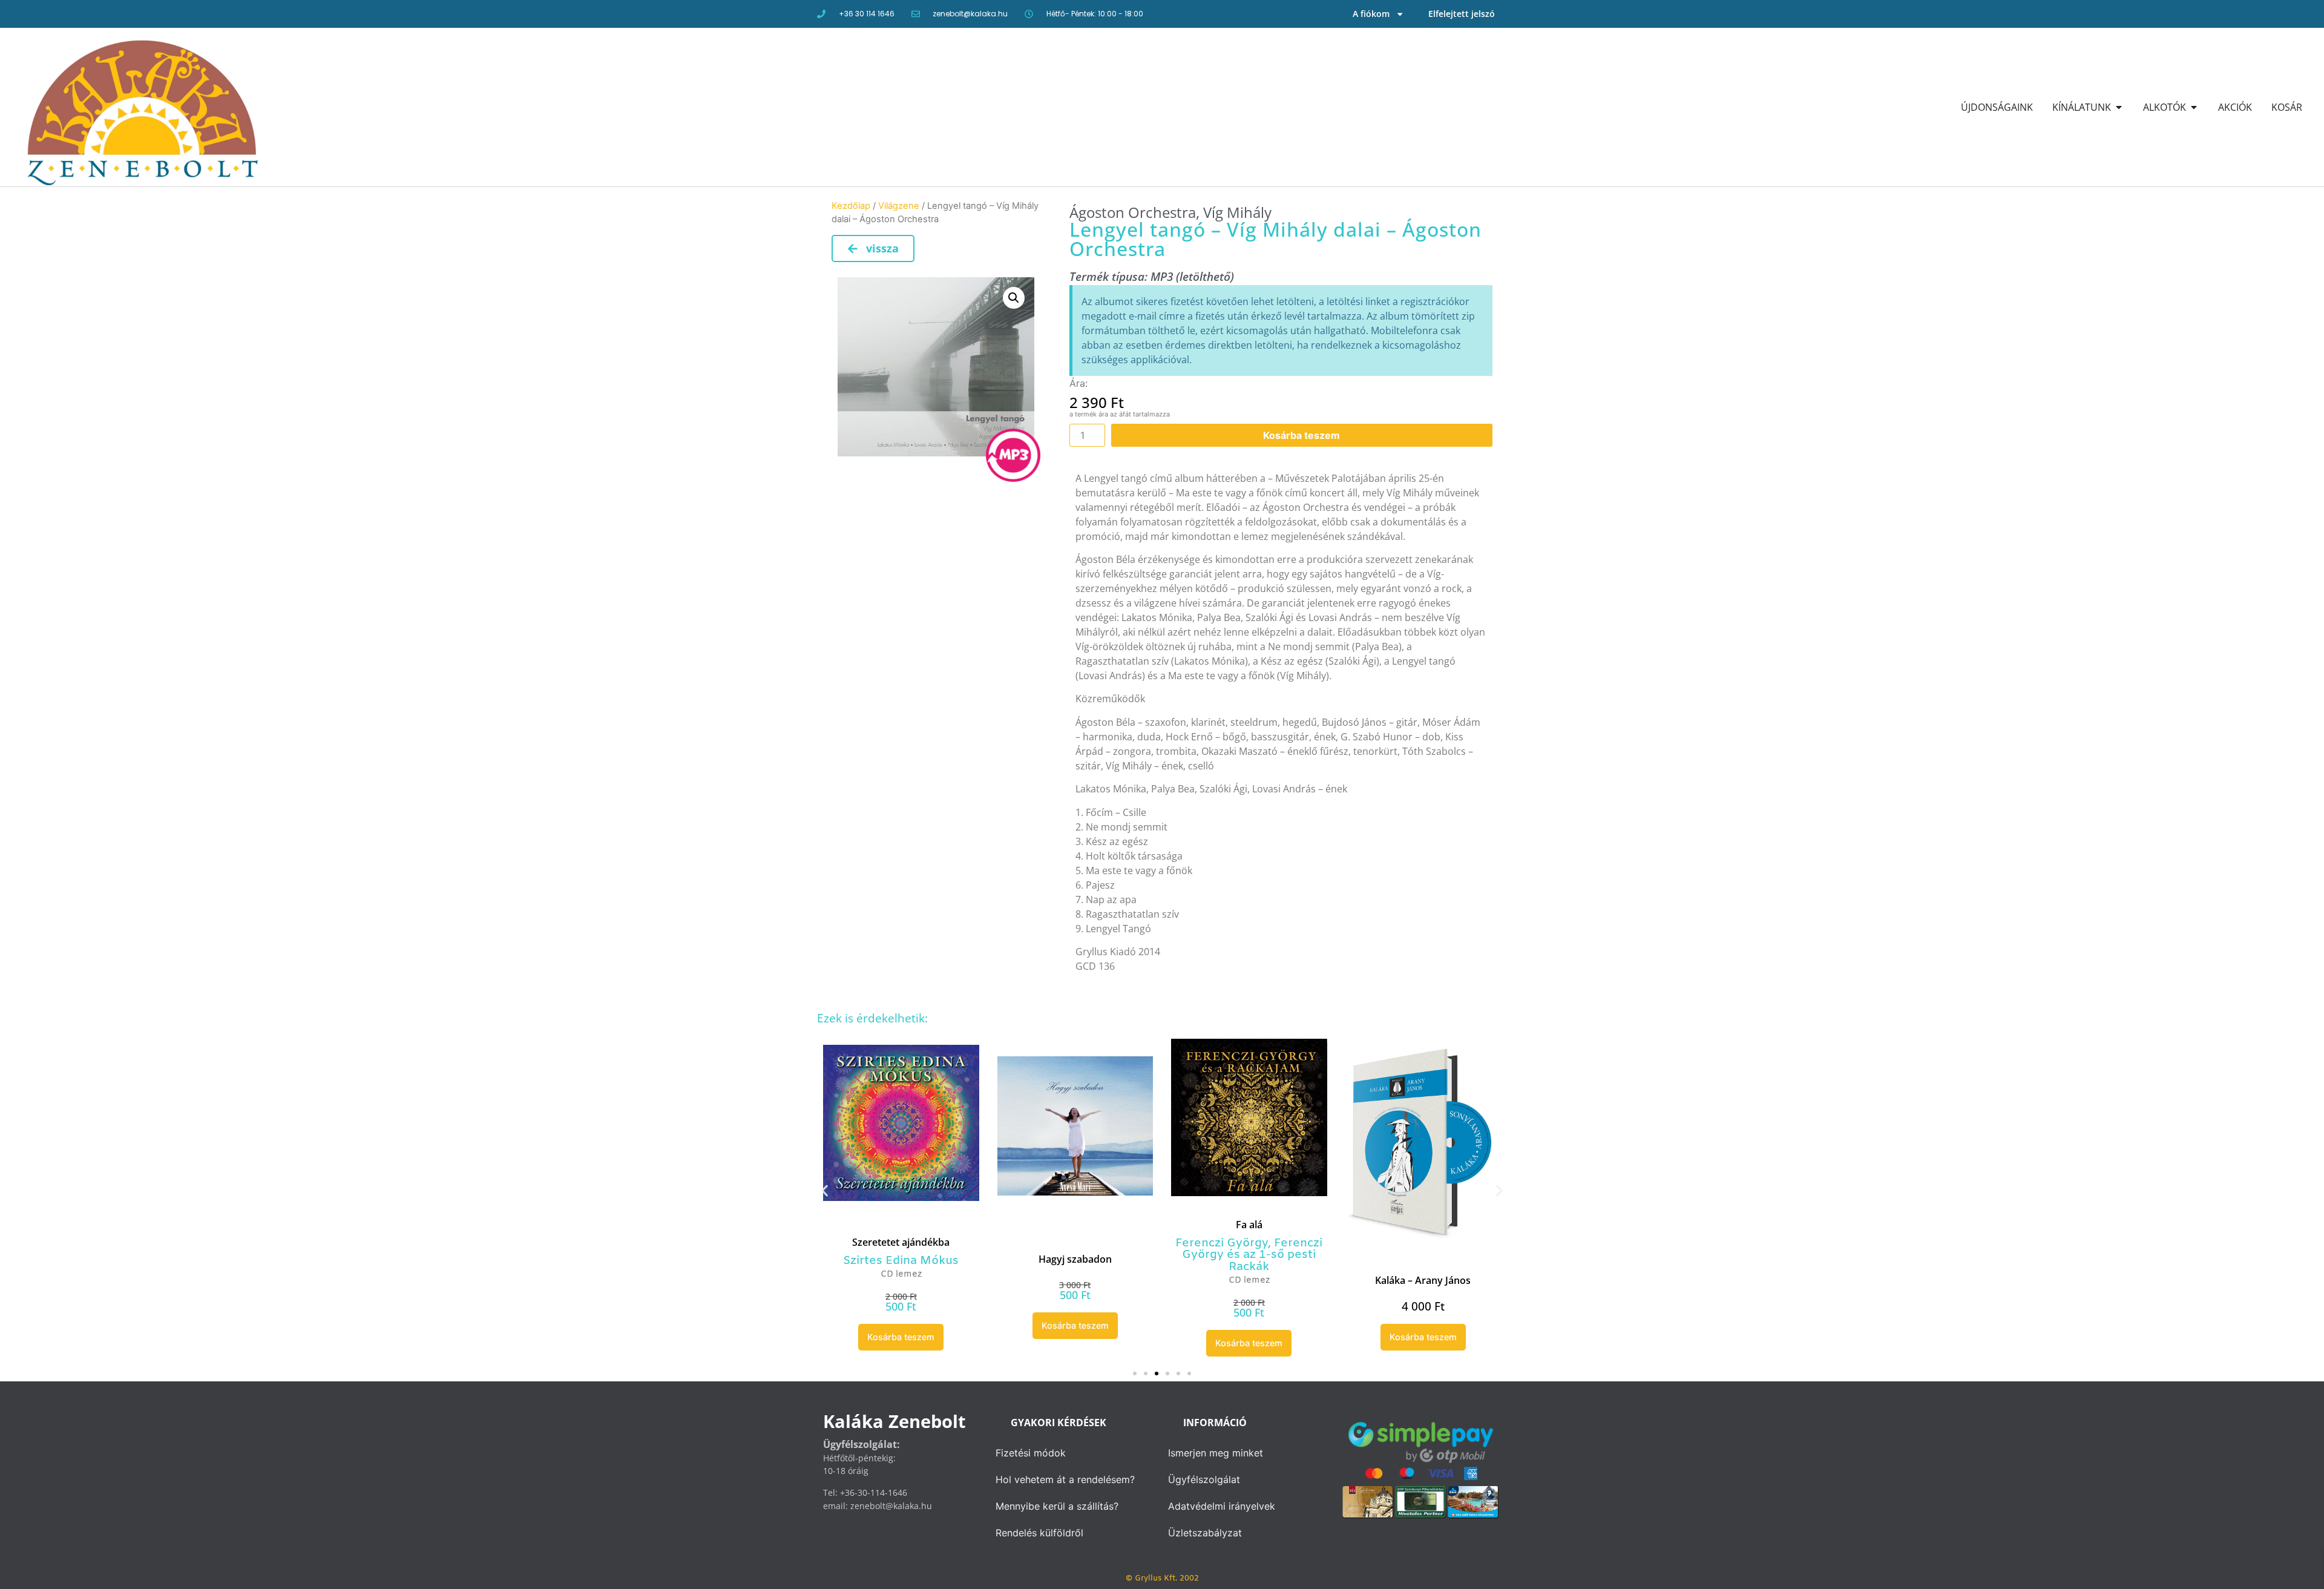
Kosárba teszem (1302, 435)
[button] (1014, 298)
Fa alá (1249, 1225)
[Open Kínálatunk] (2119, 107)
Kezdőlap (851, 206)
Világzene (899, 206)
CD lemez (901, 1275)
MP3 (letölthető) (1192, 276)
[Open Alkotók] (2194, 107)
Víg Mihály (1237, 212)
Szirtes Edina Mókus (901, 1261)
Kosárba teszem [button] (901, 1337)
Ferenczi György (1222, 1243)
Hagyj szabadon (1075, 1259)
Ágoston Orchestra (1133, 212)
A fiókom (1371, 14)
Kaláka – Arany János (1423, 1280)
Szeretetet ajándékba (901, 1242)
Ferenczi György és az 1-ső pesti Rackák (1252, 1255)
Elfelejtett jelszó (1462, 14)
